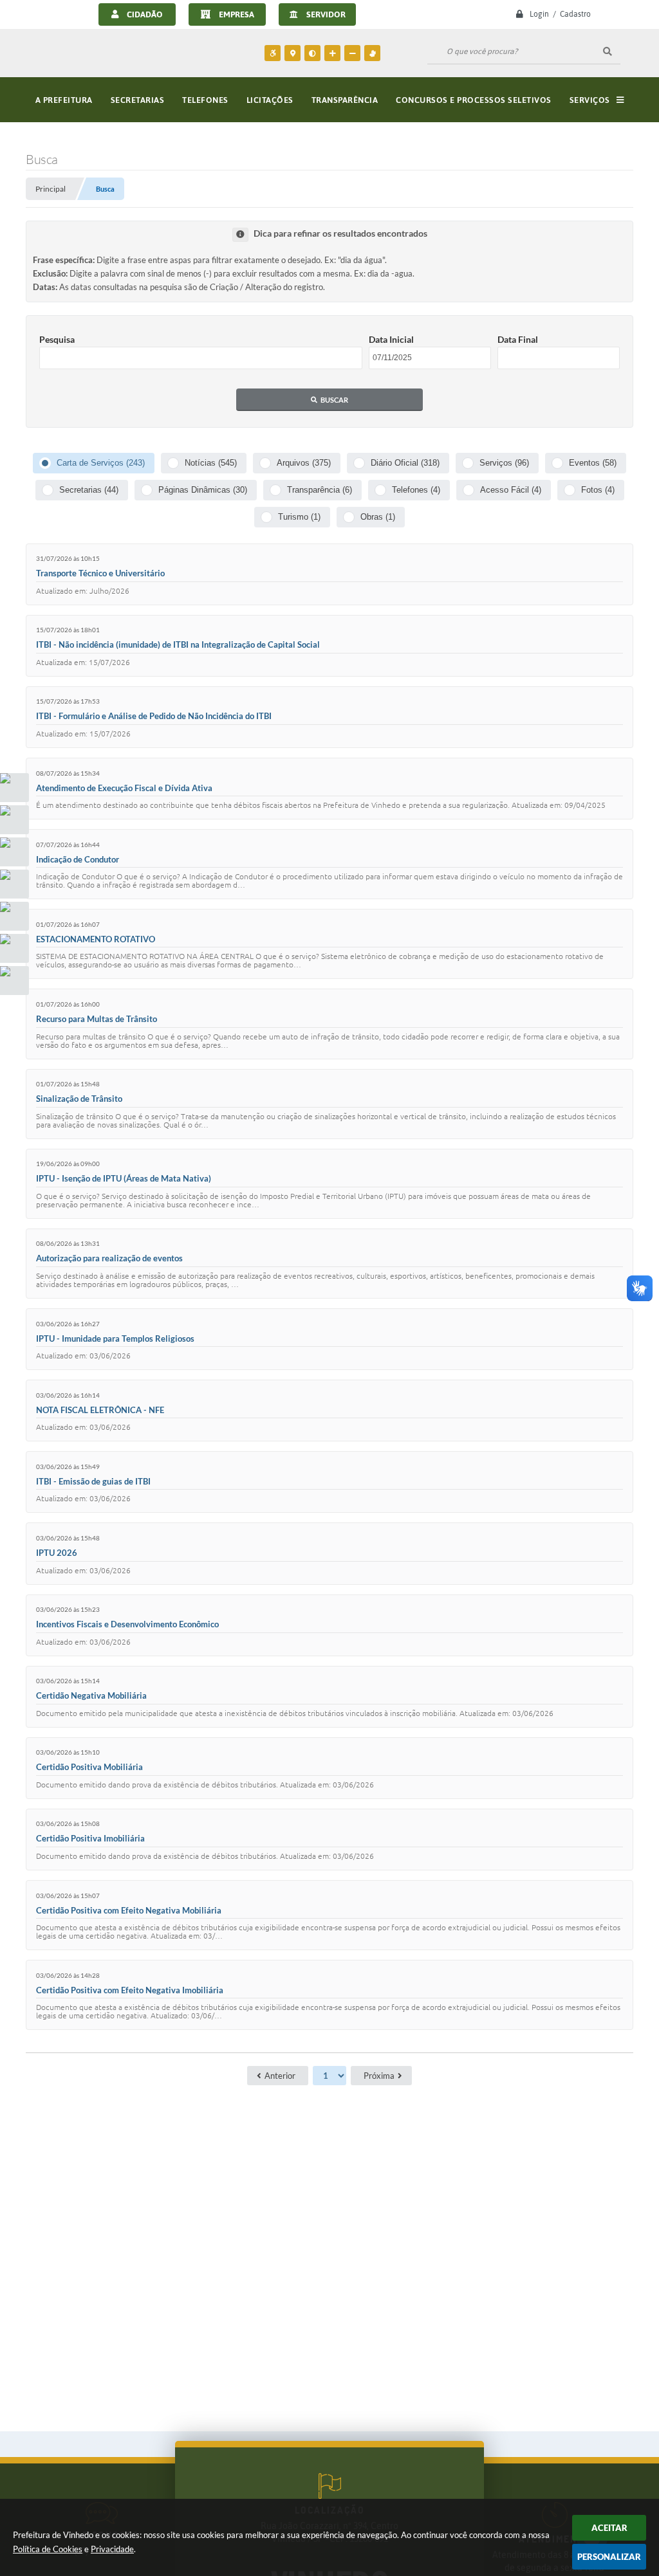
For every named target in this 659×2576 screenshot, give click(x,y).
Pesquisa (57, 339)
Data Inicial (391, 339)
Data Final (518, 339)
